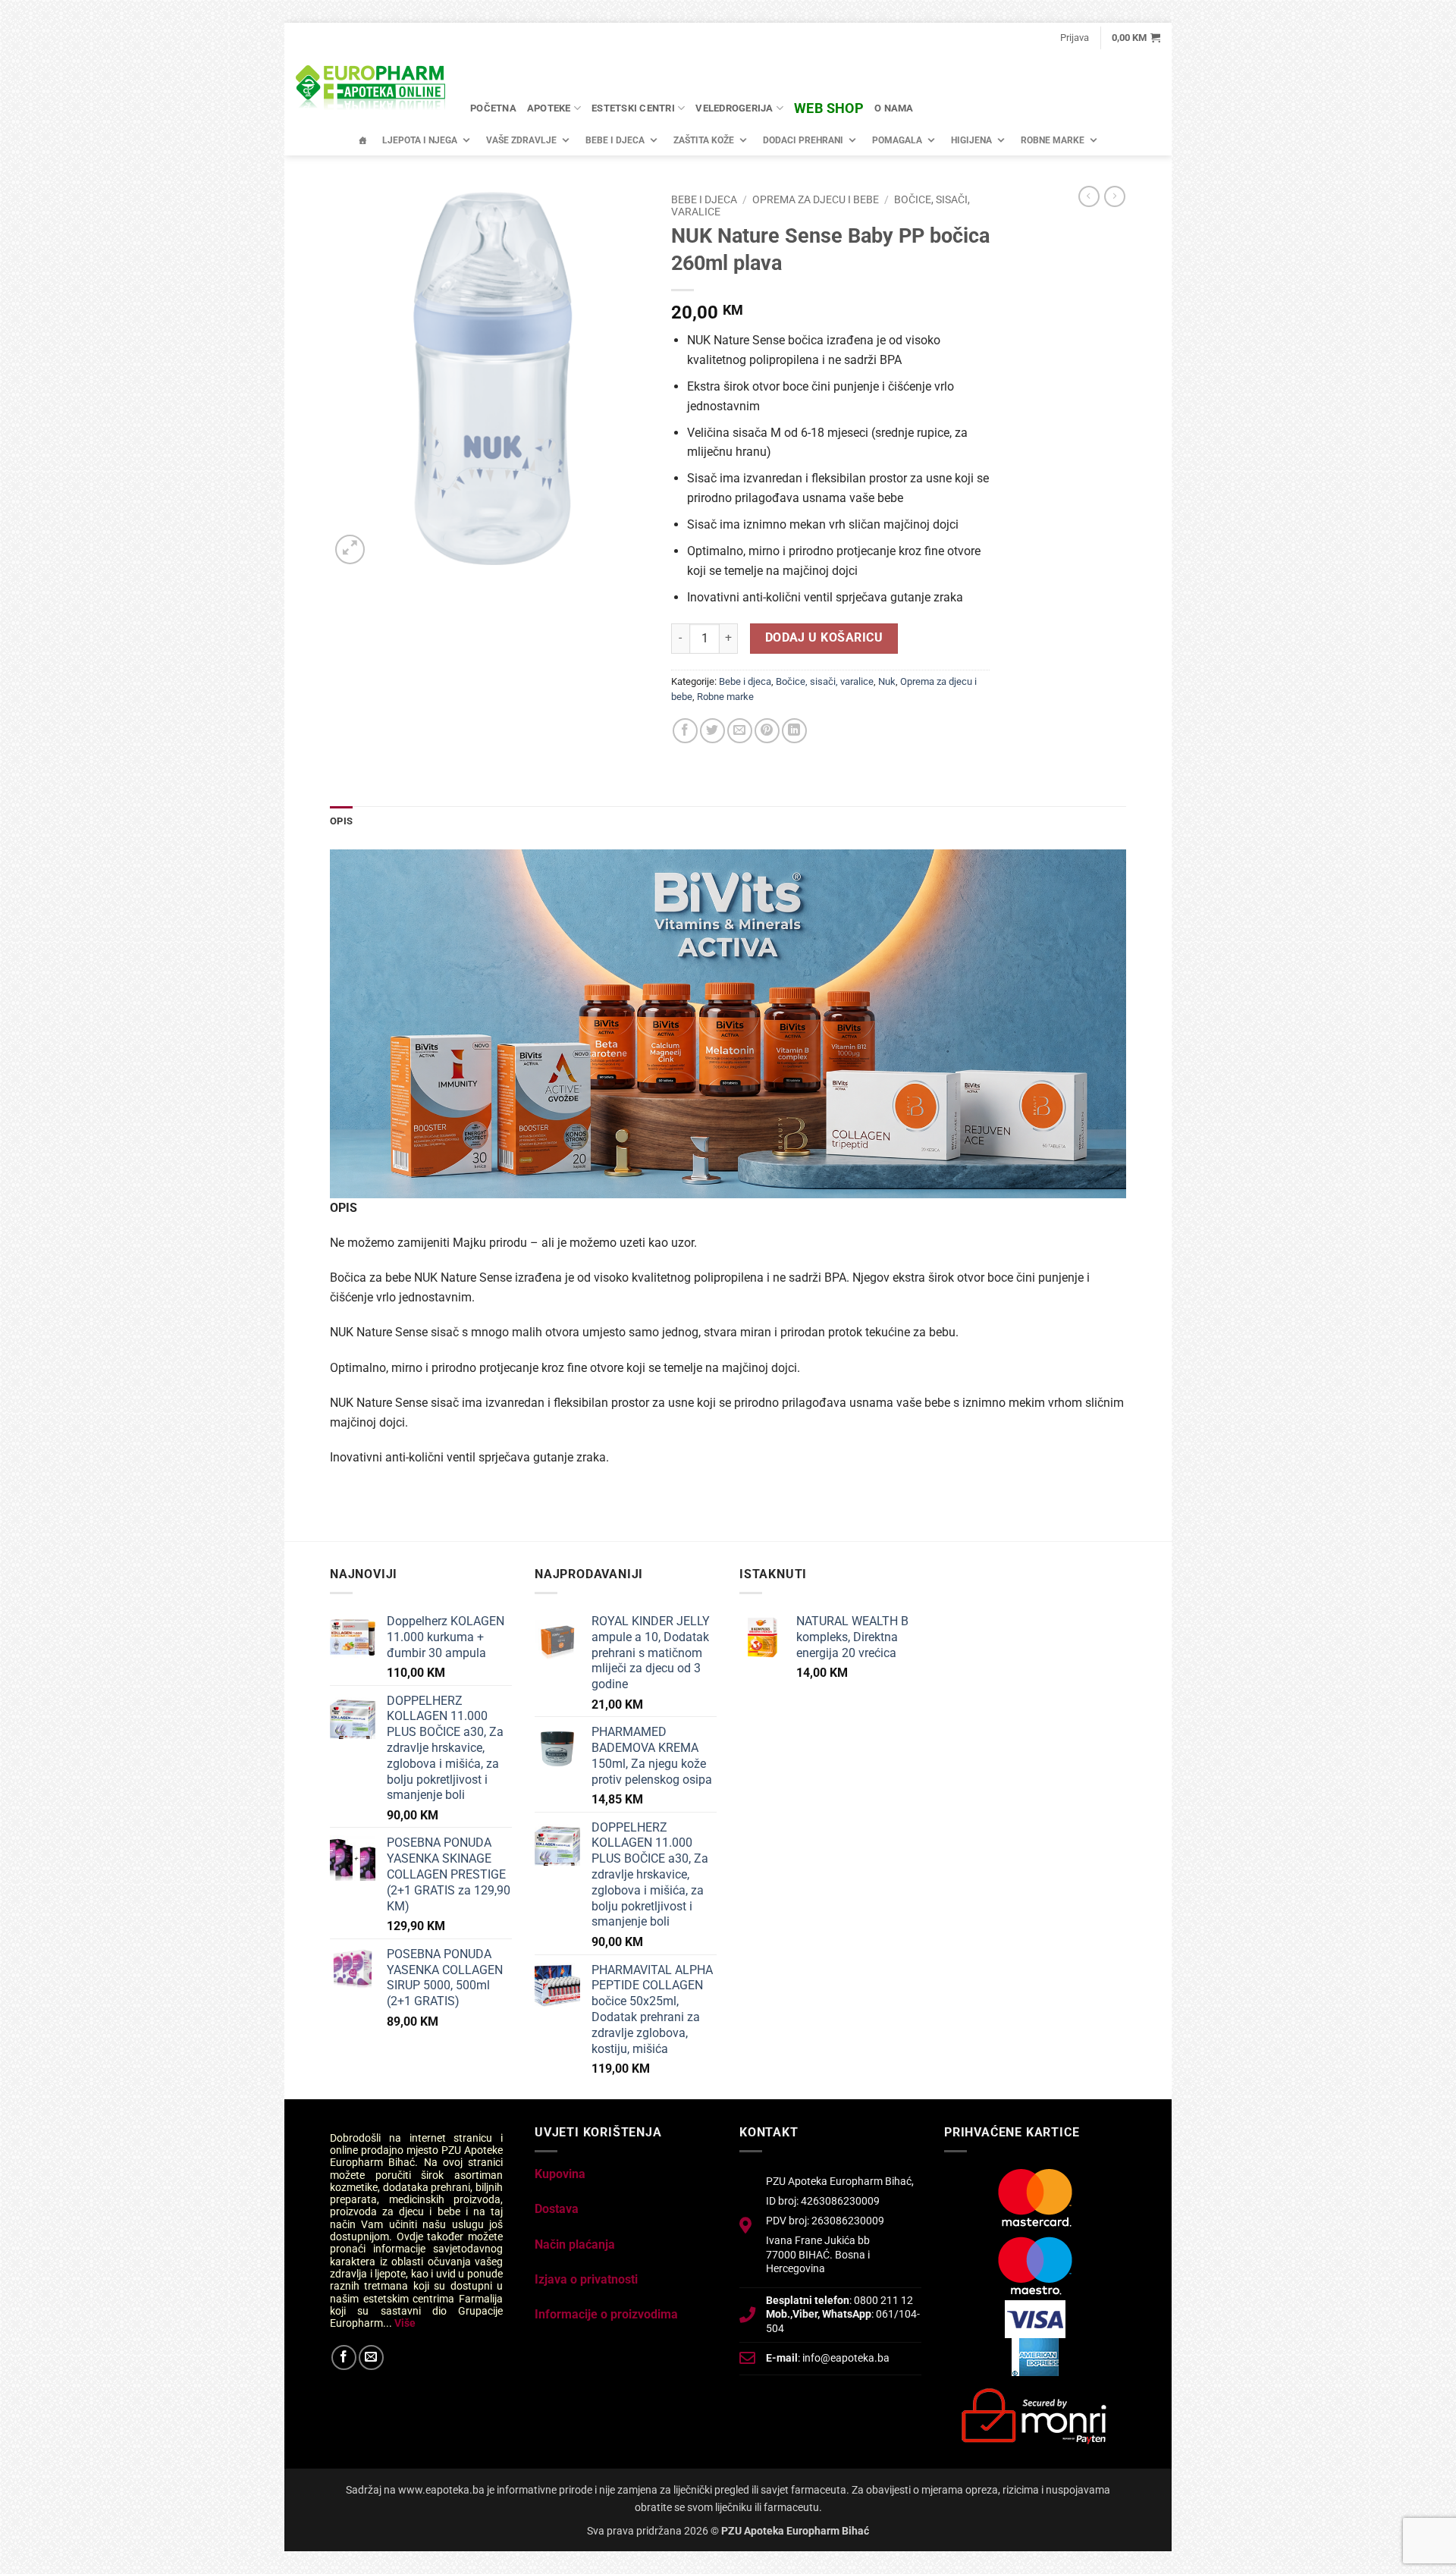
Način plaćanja (575, 2244)
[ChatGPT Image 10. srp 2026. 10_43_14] (728, 1023)
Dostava (557, 2209)
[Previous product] (1115, 196)
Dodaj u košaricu (824, 638)
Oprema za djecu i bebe (816, 199)
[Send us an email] (371, 2357)
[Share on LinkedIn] (794, 731)
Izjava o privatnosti (586, 2279)
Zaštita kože (704, 140)
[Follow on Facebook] (344, 2357)
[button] (1075, 38)
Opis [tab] (341, 821)
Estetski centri (633, 108)
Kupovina (560, 2174)
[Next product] (1089, 196)
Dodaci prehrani (803, 140)
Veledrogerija (734, 108)
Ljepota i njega (420, 140)
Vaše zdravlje (521, 140)
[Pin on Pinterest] (767, 731)
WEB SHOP (829, 108)
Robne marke (1053, 140)
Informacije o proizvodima (606, 2314)
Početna (493, 108)
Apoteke (549, 108)
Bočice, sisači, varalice (825, 681)
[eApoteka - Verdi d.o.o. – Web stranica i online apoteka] (372, 89)
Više (405, 2323)
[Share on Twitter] (712, 731)
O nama (894, 108)
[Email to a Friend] (740, 731)
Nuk (887, 681)
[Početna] (362, 140)
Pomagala (897, 140)
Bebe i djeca (615, 140)
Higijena (971, 140)
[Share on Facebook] (685, 731)
